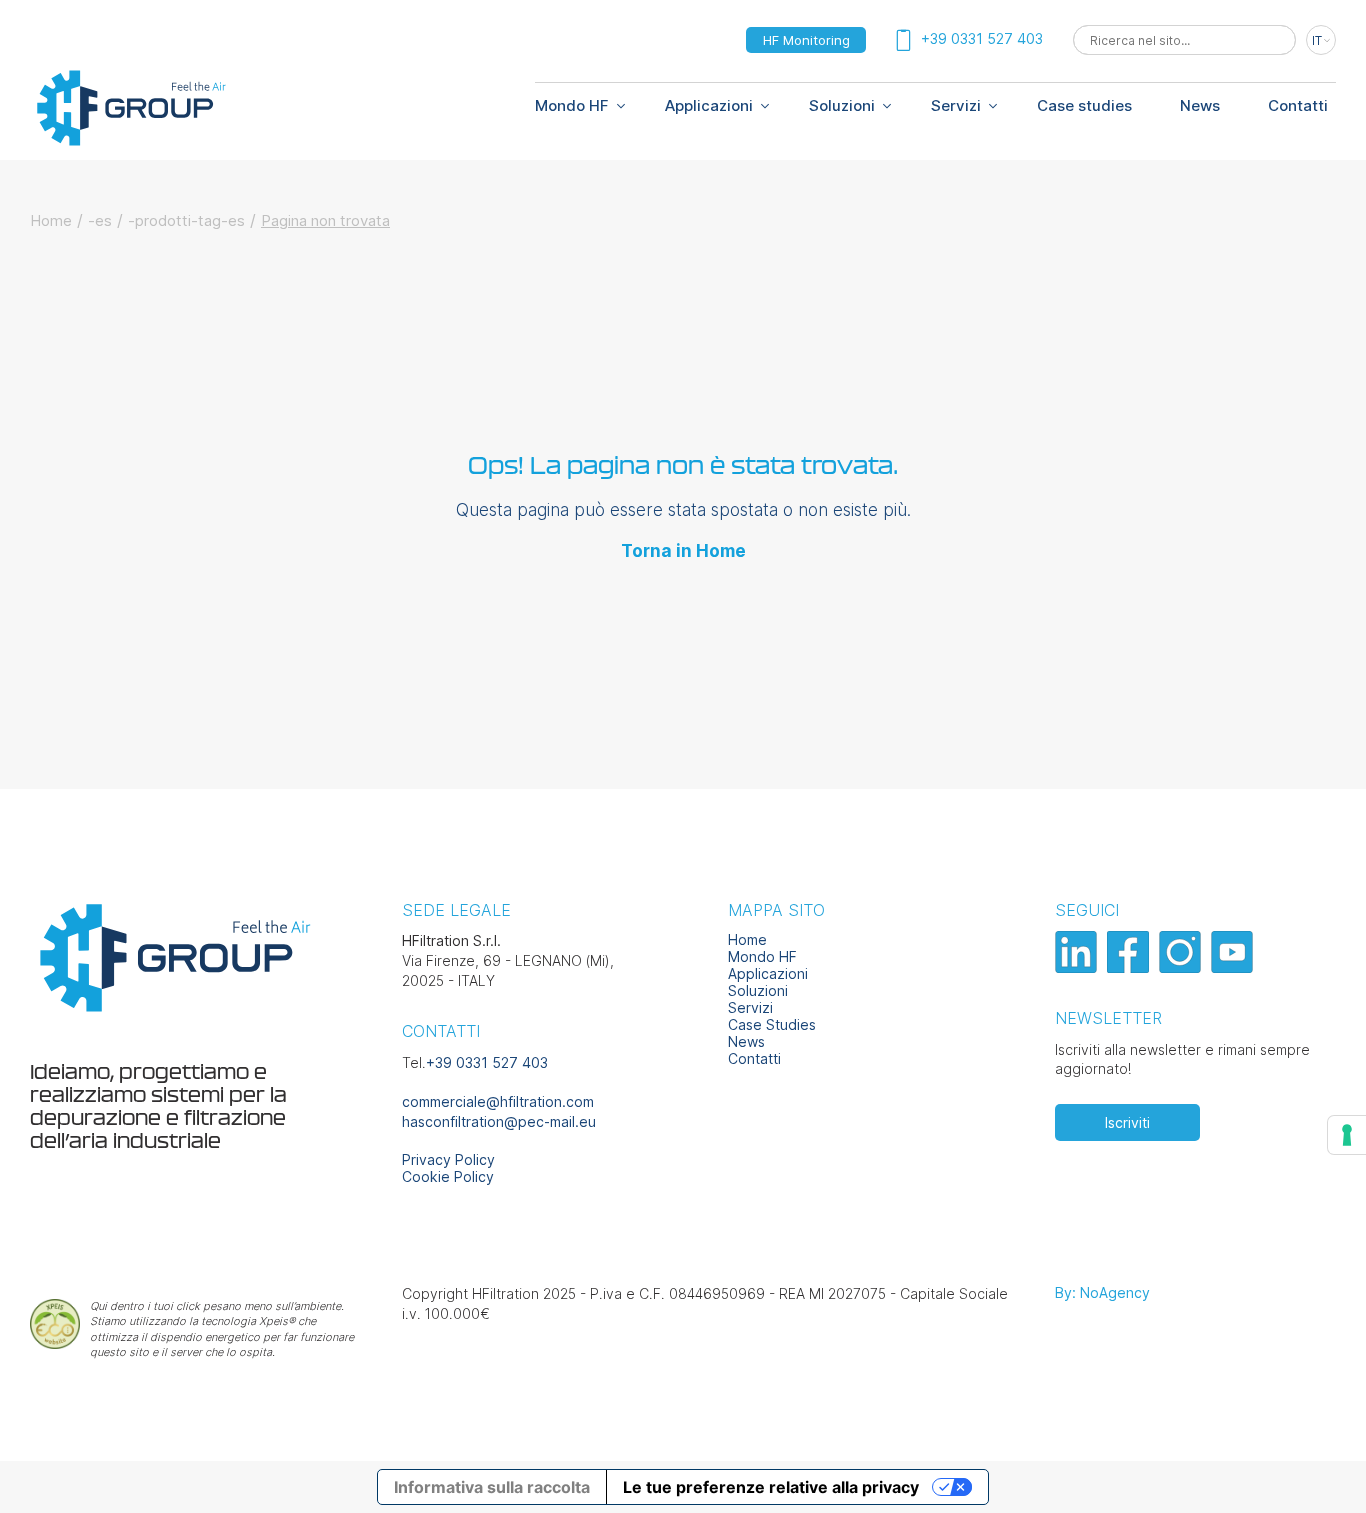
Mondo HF (762, 956)
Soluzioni (842, 105)
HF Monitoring (806, 40)
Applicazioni (709, 105)
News (1200, 105)
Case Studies (772, 1024)
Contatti (1298, 105)
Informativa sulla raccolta (492, 1487)
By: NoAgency (1102, 1292)
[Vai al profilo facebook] (1130, 967)
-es (100, 220)
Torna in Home (683, 551)
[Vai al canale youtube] (1234, 967)
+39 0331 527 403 (487, 1062)
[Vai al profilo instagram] (1182, 967)
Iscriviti (1127, 1122)
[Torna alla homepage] (130, 143)
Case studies (1084, 105)
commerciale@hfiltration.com (498, 1101)
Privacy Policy (448, 1159)
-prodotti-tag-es (186, 220)
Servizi (956, 105)
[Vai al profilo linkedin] (1078, 967)
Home (51, 220)
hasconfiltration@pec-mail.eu (499, 1121)
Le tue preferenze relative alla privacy (771, 1487)
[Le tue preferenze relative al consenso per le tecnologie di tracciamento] (1347, 1135)
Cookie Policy (448, 1176)
